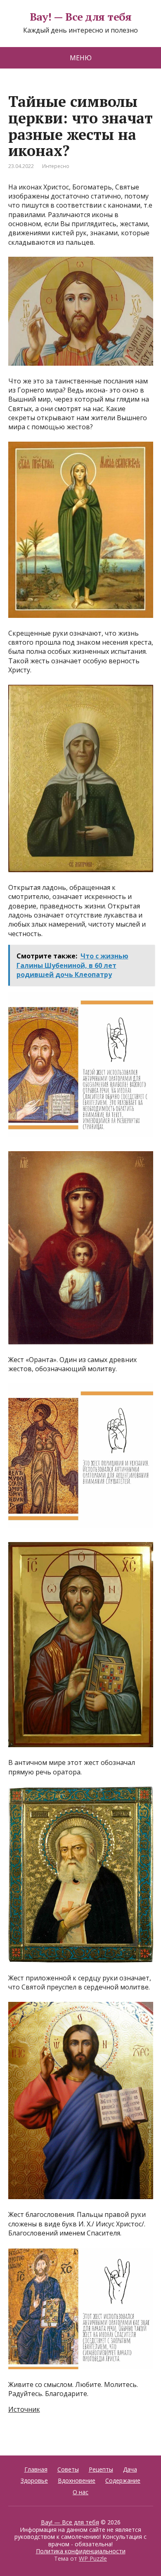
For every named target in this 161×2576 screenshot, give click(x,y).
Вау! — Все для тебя (80, 17)
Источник (24, 2409)
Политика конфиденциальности (81, 2551)
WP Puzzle (93, 2558)
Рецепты (101, 2469)
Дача (130, 2469)
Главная (36, 2469)
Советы (68, 2469)
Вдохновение (77, 2480)
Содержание (123, 2480)
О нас (80, 2492)
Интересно (56, 166)
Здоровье (34, 2480)
